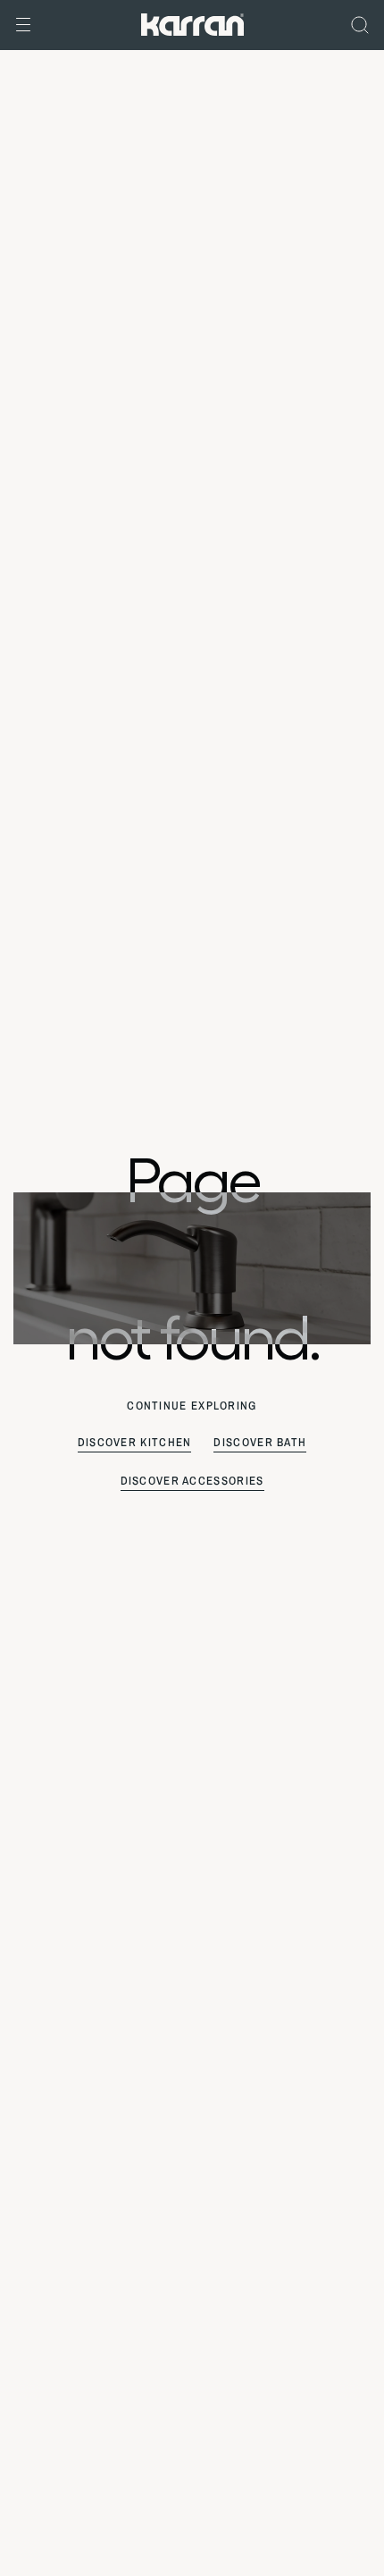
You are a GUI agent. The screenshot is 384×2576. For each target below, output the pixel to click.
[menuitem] (360, 25)
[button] (23, 25)
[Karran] (192, 23)
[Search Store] (360, 25)
